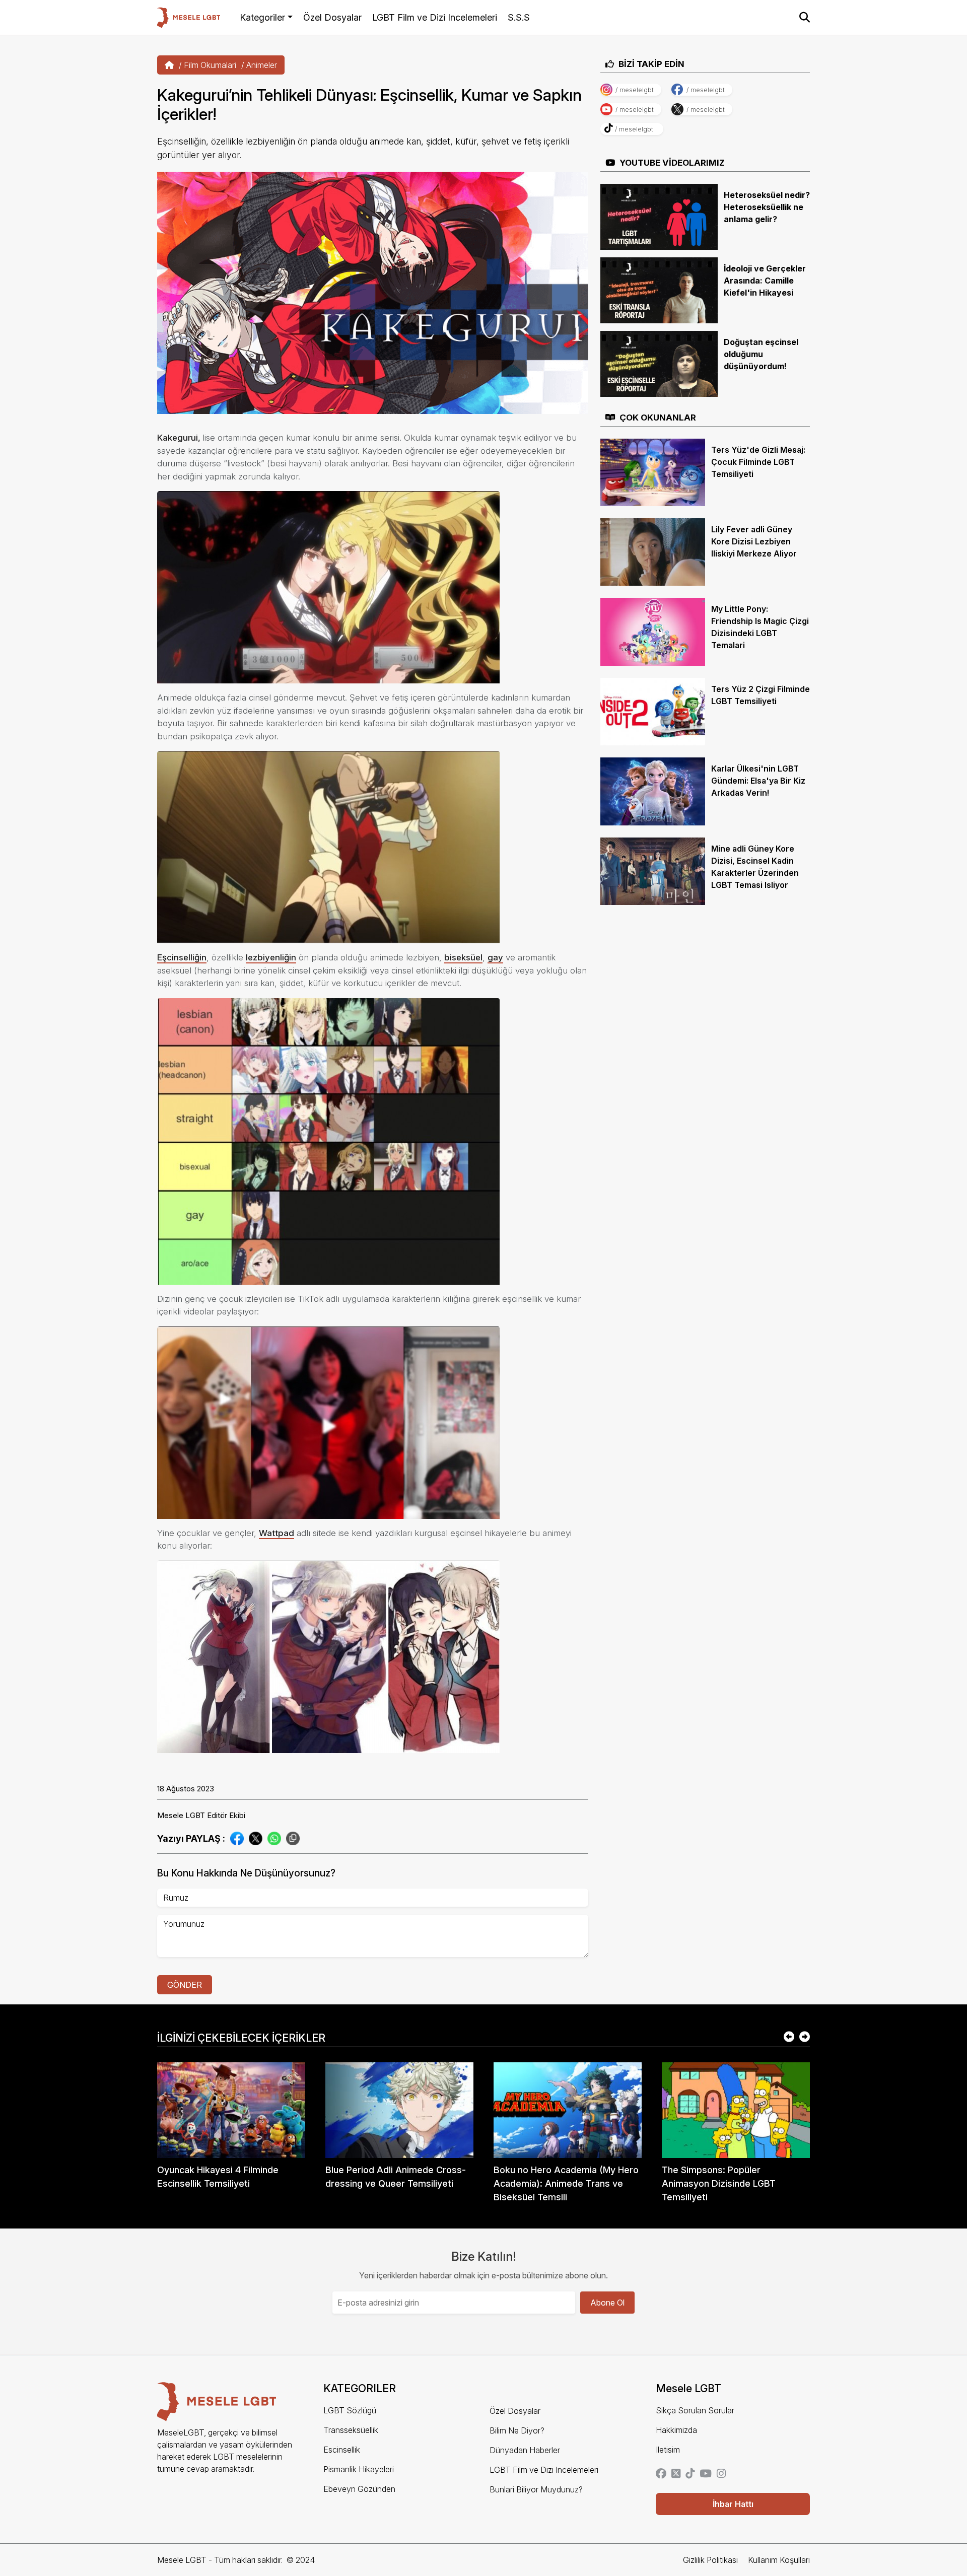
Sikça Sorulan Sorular (695, 2410)
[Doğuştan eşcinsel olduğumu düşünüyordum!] (659, 363)
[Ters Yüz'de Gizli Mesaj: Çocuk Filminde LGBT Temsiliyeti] (653, 471)
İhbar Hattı (733, 2504)
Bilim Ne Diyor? (517, 2430)
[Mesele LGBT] (189, 17)
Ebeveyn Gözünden (359, 2489)
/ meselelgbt (635, 90)
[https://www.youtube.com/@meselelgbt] (706, 2474)
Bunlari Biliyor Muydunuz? (536, 2489)
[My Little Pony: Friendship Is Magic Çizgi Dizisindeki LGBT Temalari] (653, 631)
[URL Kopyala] (293, 1838)
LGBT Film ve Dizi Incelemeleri (435, 17)
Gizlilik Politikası (710, 2560)
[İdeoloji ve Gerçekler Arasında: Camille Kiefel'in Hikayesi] (659, 290)
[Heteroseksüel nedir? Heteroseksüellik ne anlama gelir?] (659, 216)
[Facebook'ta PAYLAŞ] (237, 1838)
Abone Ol (607, 2303)
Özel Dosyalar (332, 17)
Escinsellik (342, 2450)
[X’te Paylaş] (256, 1838)
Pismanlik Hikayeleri (359, 2469)
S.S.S (519, 17)
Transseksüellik (351, 2430)
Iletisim (668, 2450)
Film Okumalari (210, 65)
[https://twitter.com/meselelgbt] (676, 2474)
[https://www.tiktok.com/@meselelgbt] (690, 2474)
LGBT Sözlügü (350, 2410)
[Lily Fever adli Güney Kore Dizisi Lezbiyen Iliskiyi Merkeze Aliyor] (653, 551)
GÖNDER (185, 1985)
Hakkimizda (676, 2430)
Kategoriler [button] (262, 17)
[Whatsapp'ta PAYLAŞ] (274, 1838)
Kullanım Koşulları (779, 2560)
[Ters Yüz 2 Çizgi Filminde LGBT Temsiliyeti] (653, 711)
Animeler (262, 65)
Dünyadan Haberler (525, 2450)
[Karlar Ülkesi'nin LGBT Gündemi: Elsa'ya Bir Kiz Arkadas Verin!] (653, 791)
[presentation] (789, 2038)
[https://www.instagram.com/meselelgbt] (721, 2474)
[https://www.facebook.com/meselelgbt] (661, 2474)
